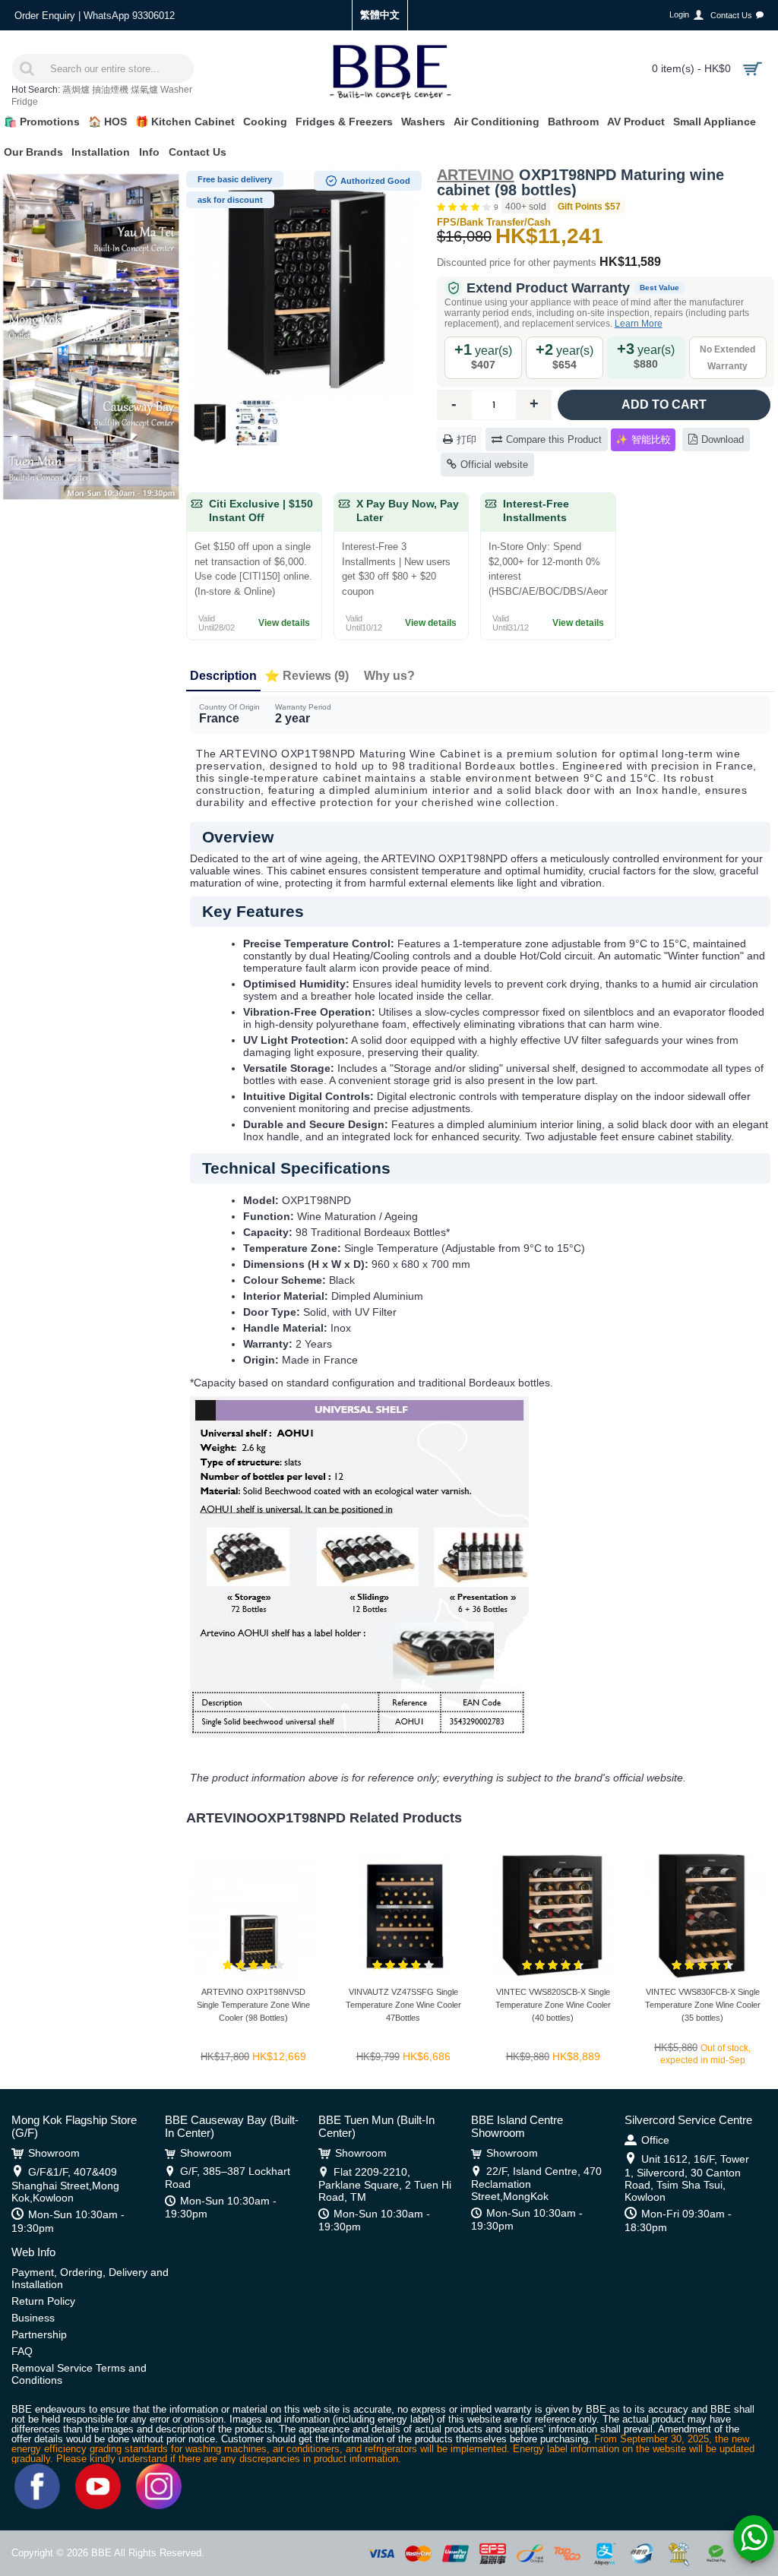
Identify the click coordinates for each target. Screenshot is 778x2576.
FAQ (22, 2351)
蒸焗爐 (76, 90)
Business (33, 2318)
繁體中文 (380, 15)
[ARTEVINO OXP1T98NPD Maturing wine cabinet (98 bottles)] (304, 281)
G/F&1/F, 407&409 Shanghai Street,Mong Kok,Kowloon (65, 2185)
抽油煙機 (110, 90)
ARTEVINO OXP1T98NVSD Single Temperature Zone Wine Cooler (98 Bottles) (253, 2005)
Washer (176, 90)
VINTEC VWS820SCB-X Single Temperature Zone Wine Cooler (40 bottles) (553, 2005)
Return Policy (43, 2301)
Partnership (39, 2334)
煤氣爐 (144, 90)
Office (655, 2140)
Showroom (54, 2153)
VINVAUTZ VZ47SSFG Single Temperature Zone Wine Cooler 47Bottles (403, 2005)
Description (223, 676)
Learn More (639, 324)
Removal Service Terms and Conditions (79, 2374)
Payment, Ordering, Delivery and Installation (90, 2278)
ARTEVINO (476, 175)
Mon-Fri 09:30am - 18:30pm (678, 2220)
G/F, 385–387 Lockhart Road (228, 2178)
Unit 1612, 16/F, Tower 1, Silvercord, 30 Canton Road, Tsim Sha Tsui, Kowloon (687, 2178)
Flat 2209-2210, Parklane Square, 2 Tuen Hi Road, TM (385, 2184)
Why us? (389, 676)
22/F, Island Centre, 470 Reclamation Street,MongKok (536, 2184)
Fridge (25, 102)
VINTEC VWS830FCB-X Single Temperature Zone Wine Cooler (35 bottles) (703, 2005)
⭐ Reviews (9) (307, 676)
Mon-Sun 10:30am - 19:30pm (68, 2221)
